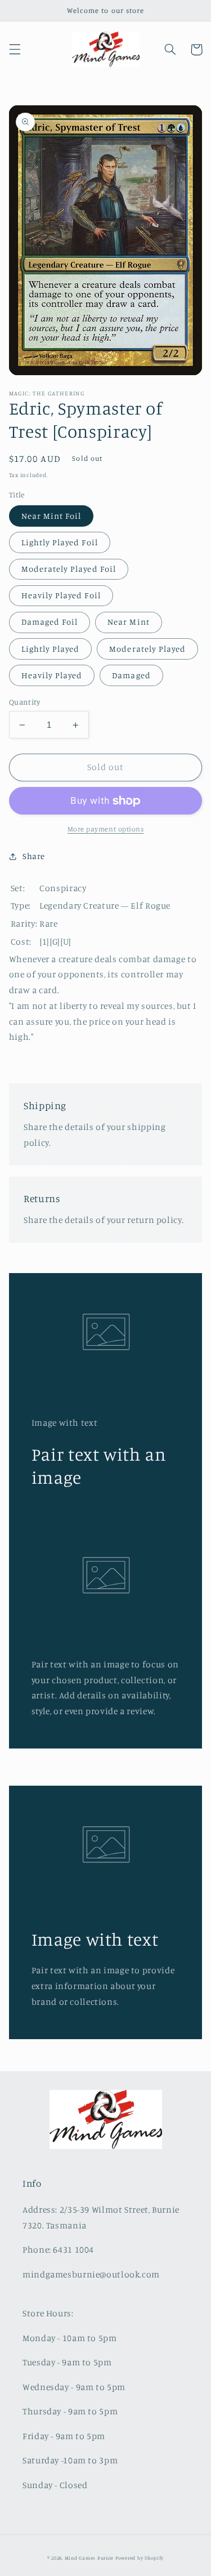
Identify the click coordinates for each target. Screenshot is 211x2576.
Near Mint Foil (51, 516)
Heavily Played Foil (61, 595)
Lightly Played (51, 649)
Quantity (24, 702)
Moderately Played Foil (69, 569)
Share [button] (34, 856)
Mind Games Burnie (89, 2558)
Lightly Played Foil (60, 542)
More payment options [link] (106, 829)
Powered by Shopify (140, 2558)
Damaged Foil (50, 622)
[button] (15, 50)
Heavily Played (52, 675)
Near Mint (128, 622)
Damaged (131, 675)
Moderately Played (147, 649)
